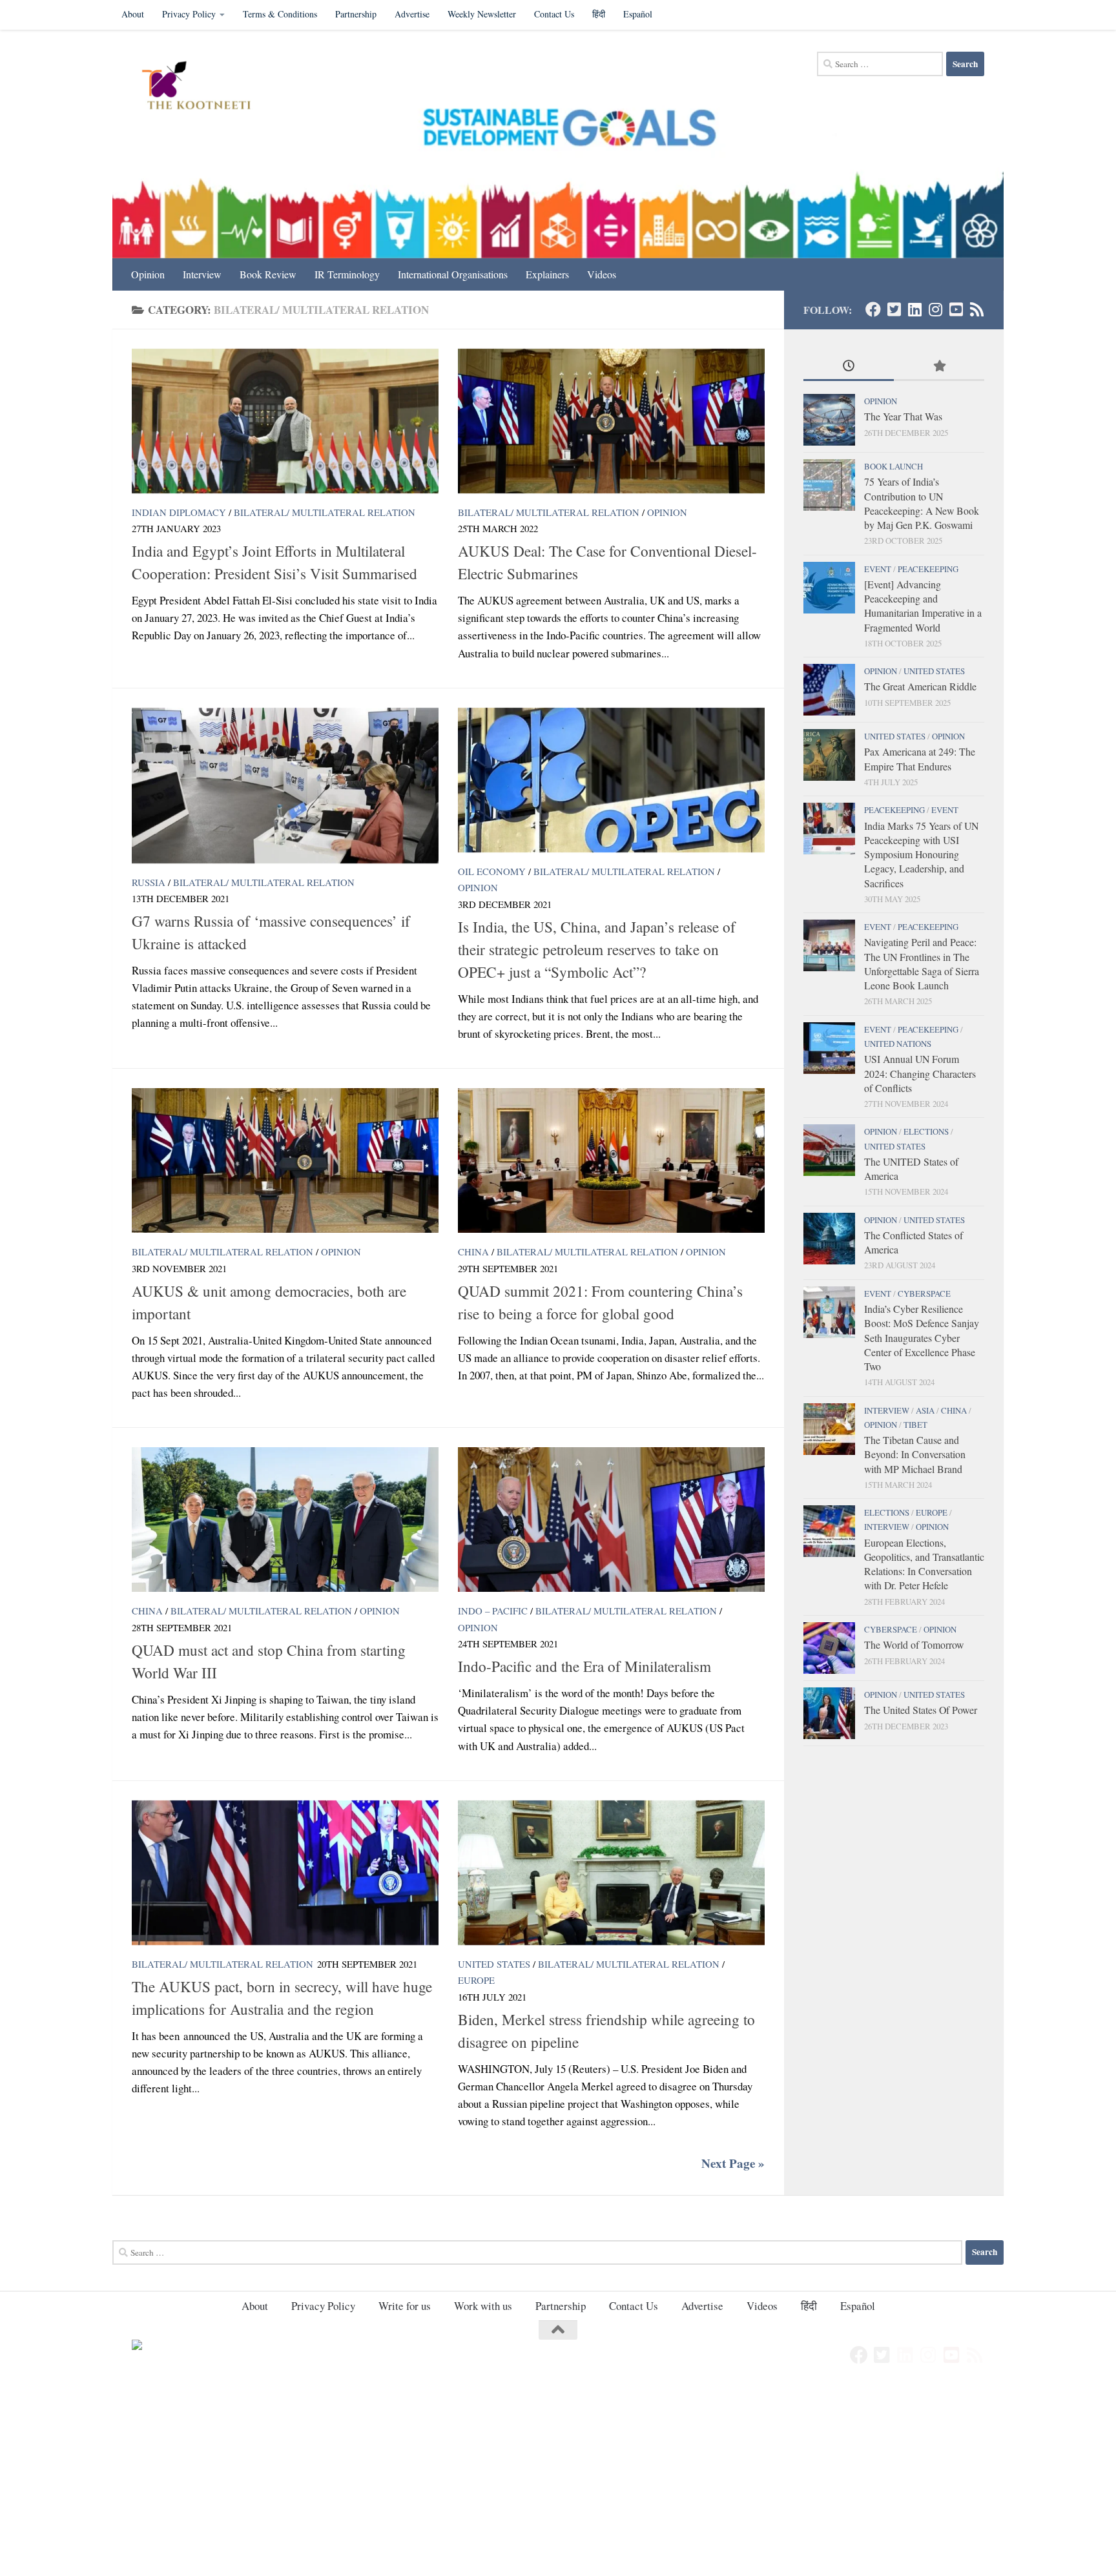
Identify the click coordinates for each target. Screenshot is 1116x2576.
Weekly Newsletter (482, 14)
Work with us (483, 2306)
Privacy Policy (189, 14)
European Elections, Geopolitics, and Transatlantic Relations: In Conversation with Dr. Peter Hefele (924, 1564)
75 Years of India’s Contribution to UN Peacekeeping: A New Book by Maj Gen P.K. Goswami (922, 503)
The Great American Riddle (920, 686)
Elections (926, 1131)
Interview (202, 274)
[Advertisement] (387, 2480)
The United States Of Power (921, 1710)
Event (878, 569)
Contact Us (554, 14)
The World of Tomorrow (914, 1644)
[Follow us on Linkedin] (914, 309)
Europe (476, 1980)
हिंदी (599, 14)
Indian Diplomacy (179, 512)
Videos (602, 274)
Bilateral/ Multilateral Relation (325, 512)
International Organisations (453, 274)
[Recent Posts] (849, 367)
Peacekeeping (928, 569)
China (473, 1252)
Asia (925, 1410)
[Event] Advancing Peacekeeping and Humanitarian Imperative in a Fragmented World (923, 606)
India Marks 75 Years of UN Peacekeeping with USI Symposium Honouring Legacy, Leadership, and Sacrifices (921, 854)
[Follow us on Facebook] (873, 309)
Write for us (405, 2306)
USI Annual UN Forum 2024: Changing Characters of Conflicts (920, 1073)
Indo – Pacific (493, 1611)
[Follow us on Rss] (976, 309)
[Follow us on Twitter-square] (894, 309)
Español (638, 14)
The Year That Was (903, 416)
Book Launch (894, 466)
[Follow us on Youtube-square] (956, 309)
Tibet (915, 1425)
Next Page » (733, 2163)
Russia (149, 882)
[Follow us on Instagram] (935, 309)
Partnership (356, 14)
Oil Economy (492, 871)
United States (494, 1964)
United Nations (898, 1044)
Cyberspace (924, 1293)
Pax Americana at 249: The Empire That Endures (920, 758)
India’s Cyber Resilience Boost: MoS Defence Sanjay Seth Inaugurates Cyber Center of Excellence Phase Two (922, 1337)
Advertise (412, 14)
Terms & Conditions (280, 14)
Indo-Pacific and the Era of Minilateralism (584, 1666)
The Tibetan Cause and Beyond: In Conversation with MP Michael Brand (915, 1454)
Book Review (268, 274)
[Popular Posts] (939, 367)
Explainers (547, 274)
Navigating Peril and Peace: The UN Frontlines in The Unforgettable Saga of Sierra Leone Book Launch (922, 963)
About (133, 14)
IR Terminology (347, 274)
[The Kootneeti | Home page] (204, 87)
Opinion (148, 274)
